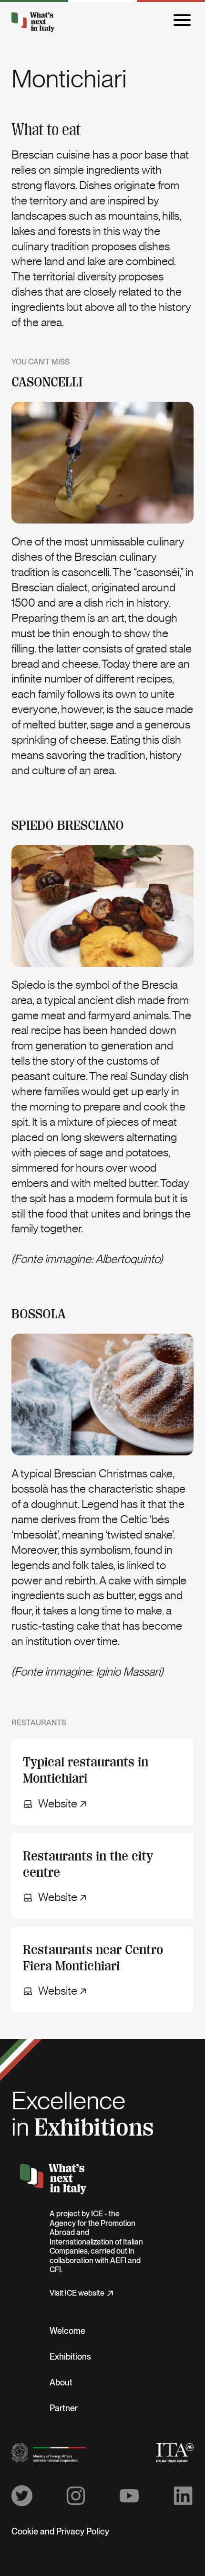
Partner (64, 2409)
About (61, 2383)
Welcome (67, 2331)
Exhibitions (70, 2357)
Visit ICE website (77, 2293)
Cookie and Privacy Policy (60, 2532)
